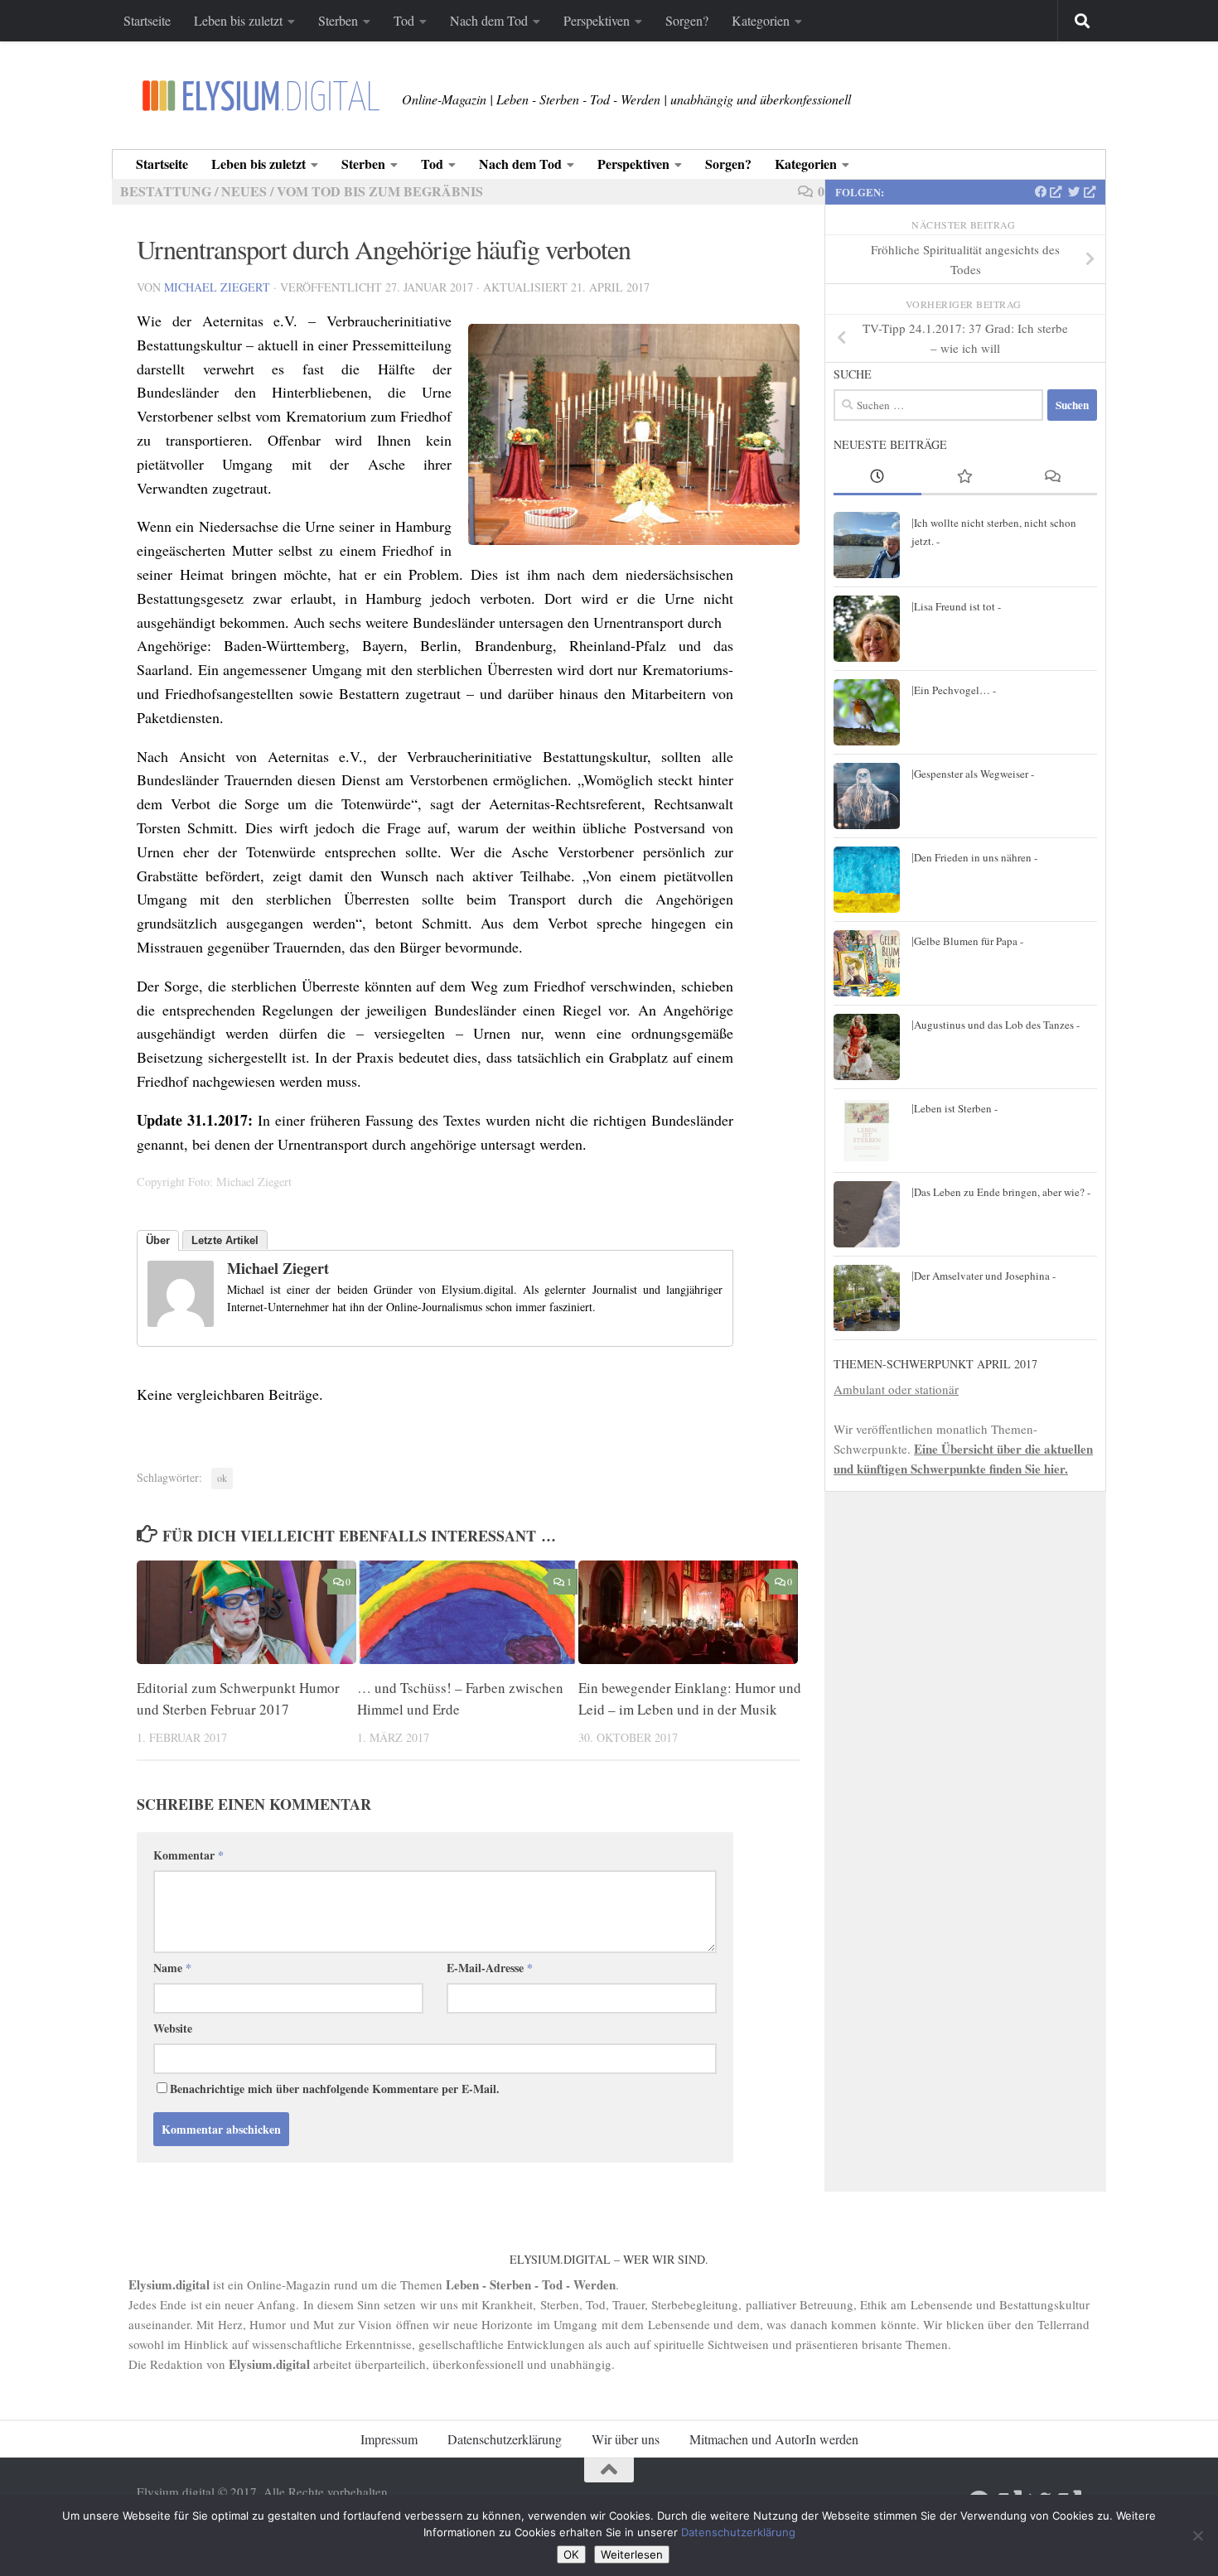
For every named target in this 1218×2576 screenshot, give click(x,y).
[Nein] (1197, 2535)
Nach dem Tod (489, 20)
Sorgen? (687, 20)
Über (158, 1240)
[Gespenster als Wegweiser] (867, 796)
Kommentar (188, 1855)
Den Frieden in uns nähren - (976, 857)
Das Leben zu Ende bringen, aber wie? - (1002, 1192)
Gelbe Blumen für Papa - (969, 941)
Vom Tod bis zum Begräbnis (380, 191)
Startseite (147, 20)
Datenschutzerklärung (505, 2439)
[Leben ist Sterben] (867, 1131)
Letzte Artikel (225, 1240)
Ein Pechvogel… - (955, 690)
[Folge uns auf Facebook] (1049, 192)
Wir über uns (626, 2439)
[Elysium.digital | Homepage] (261, 96)
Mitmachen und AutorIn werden (774, 2439)
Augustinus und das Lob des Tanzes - (997, 1025)
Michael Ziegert (217, 287)
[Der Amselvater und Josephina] (867, 1298)
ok (222, 1478)
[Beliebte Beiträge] (965, 478)
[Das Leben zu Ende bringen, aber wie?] (867, 1214)
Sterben (338, 20)
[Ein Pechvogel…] (867, 712)
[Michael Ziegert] (181, 1321)
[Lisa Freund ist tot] (867, 629)
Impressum (389, 2439)
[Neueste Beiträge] (877, 478)
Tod (404, 20)
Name (172, 1968)
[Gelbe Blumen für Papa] (867, 963)
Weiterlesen (632, 2554)
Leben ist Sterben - (956, 1108)
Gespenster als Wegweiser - (974, 774)
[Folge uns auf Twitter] (1082, 192)
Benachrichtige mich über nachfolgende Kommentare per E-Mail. (335, 2089)
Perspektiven (597, 20)
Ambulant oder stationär (896, 1389)
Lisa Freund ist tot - (957, 606)
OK (571, 2554)
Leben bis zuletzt (238, 20)
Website (173, 2028)
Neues (244, 191)
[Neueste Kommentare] (1053, 478)
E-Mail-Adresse (490, 1968)
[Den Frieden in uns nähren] (867, 880)
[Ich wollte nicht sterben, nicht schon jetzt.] (867, 545)
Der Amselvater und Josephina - (985, 1276)
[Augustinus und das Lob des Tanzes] (867, 1047)
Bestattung (166, 191)
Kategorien (761, 20)
